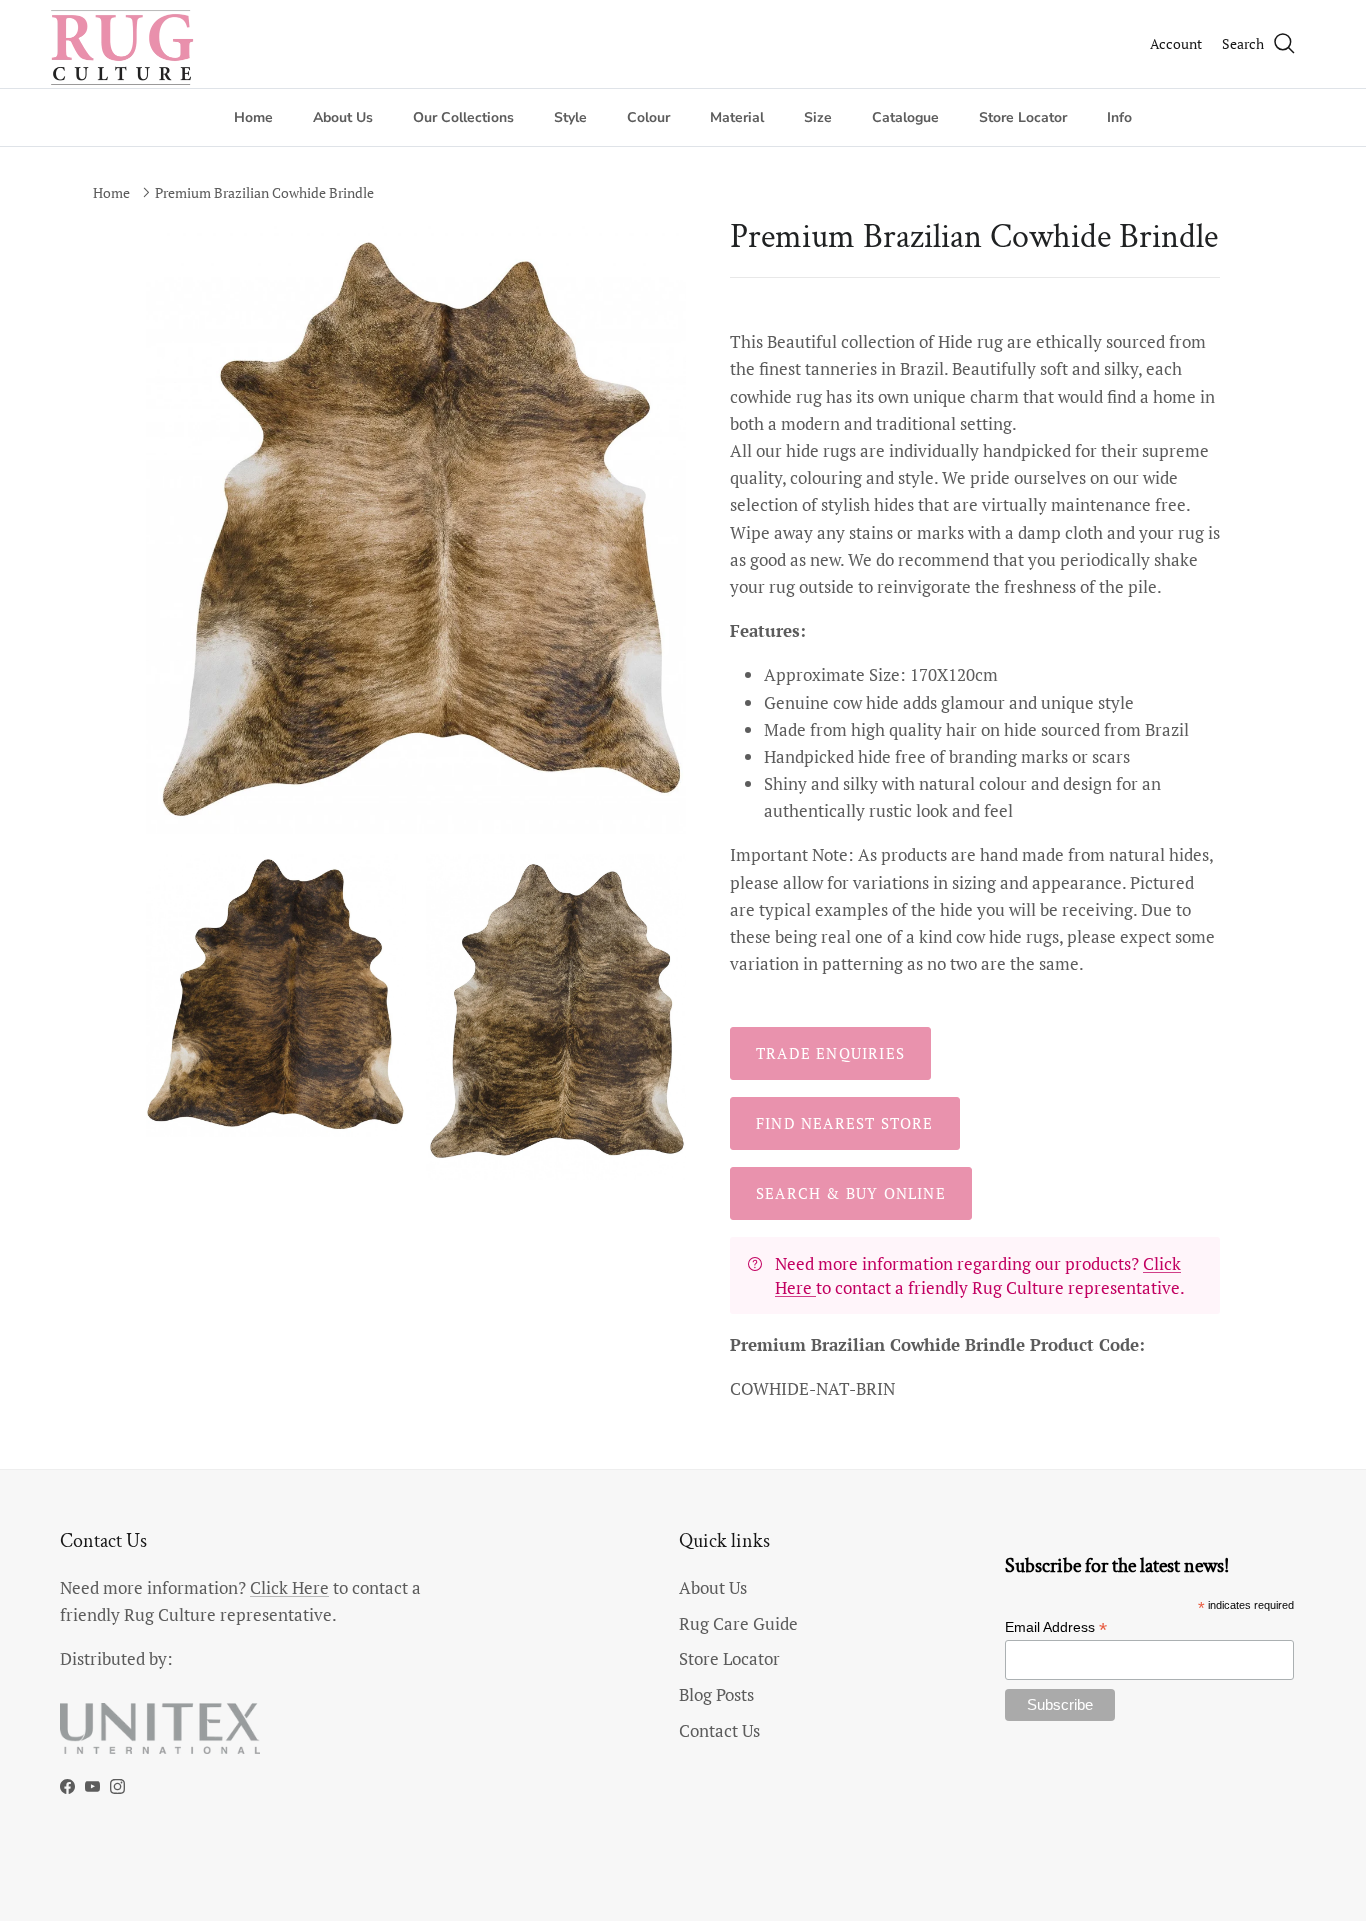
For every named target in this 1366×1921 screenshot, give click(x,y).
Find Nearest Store (845, 1123)
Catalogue (905, 117)
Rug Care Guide (738, 1623)
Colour (648, 117)
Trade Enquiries (830, 1053)
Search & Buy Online (851, 1193)
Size (818, 117)
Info (1119, 117)
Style (570, 117)
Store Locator (1023, 117)
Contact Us (719, 1730)
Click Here (289, 1587)
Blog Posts (716, 1694)
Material (737, 117)
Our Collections (463, 117)
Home (253, 117)
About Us (343, 117)
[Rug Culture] (125, 44)
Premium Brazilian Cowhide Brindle (264, 192)
